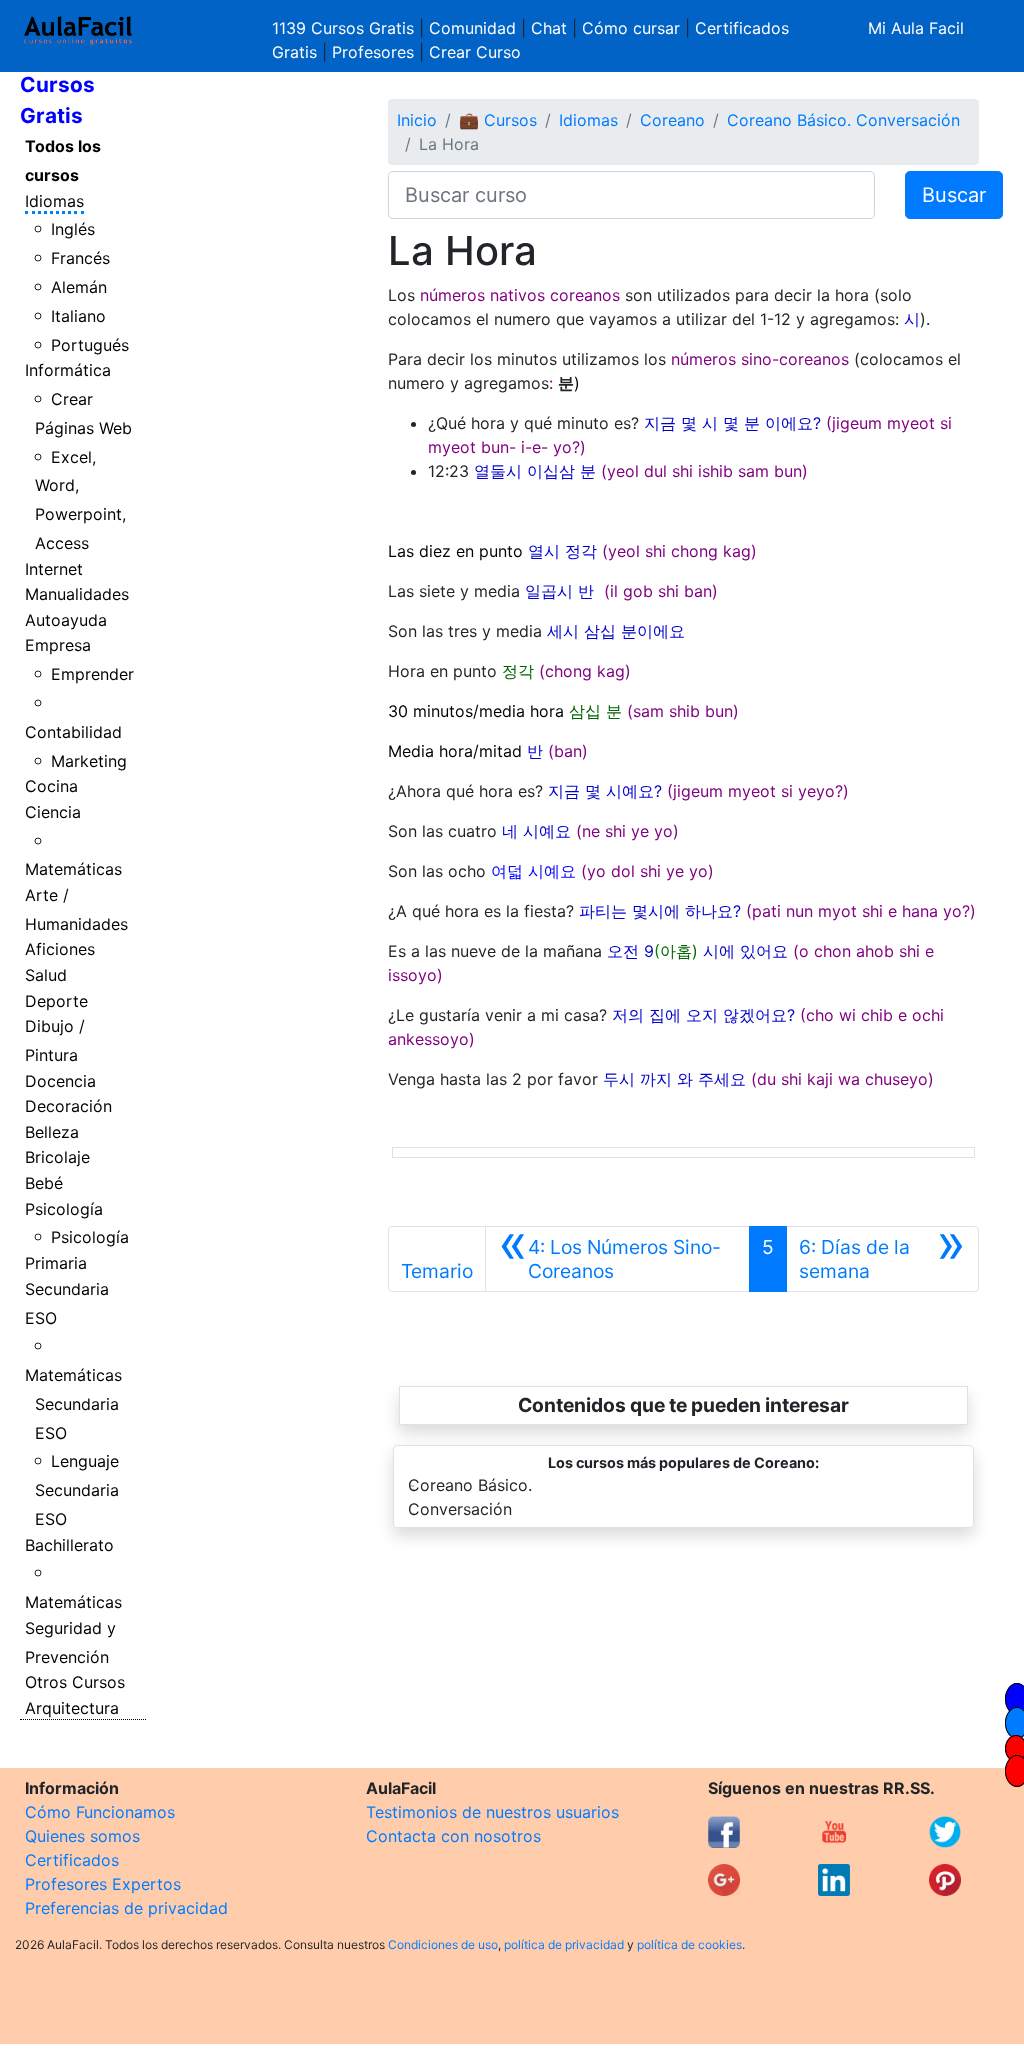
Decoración (68, 1106)
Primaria (56, 1263)
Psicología (64, 1209)
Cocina (51, 786)
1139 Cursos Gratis (345, 28)
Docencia (60, 1081)
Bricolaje (57, 1157)
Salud (46, 975)
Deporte (56, 1001)
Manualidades (77, 594)
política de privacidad (564, 1944)
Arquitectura (72, 1708)
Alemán (79, 287)
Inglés (73, 229)
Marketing (89, 761)
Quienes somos (82, 1836)
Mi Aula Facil (916, 28)
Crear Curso (475, 52)
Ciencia (53, 812)
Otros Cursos (75, 1682)
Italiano (78, 316)
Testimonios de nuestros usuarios (492, 1812)
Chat (549, 28)
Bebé (44, 1183)
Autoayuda (66, 620)
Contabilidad (73, 732)
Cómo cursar (631, 28)
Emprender (92, 674)
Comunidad (472, 28)
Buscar (954, 195)
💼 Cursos (498, 120)
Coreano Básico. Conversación (843, 120)
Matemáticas (73, 869)
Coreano (672, 120)
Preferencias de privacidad (126, 1908)
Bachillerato (69, 1545)
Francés (80, 258)
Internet (54, 569)
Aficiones (60, 949)
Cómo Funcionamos (100, 1812)
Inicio (417, 120)
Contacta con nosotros (453, 1836)
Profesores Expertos (103, 1884)
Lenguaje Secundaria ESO (77, 1490)
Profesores (373, 52)
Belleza (52, 1132)
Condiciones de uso (443, 1944)
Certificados (72, 1860)
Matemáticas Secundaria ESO (73, 1404)
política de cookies (689, 1944)
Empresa (58, 645)
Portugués (90, 345)
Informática (68, 370)
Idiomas (54, 201)
